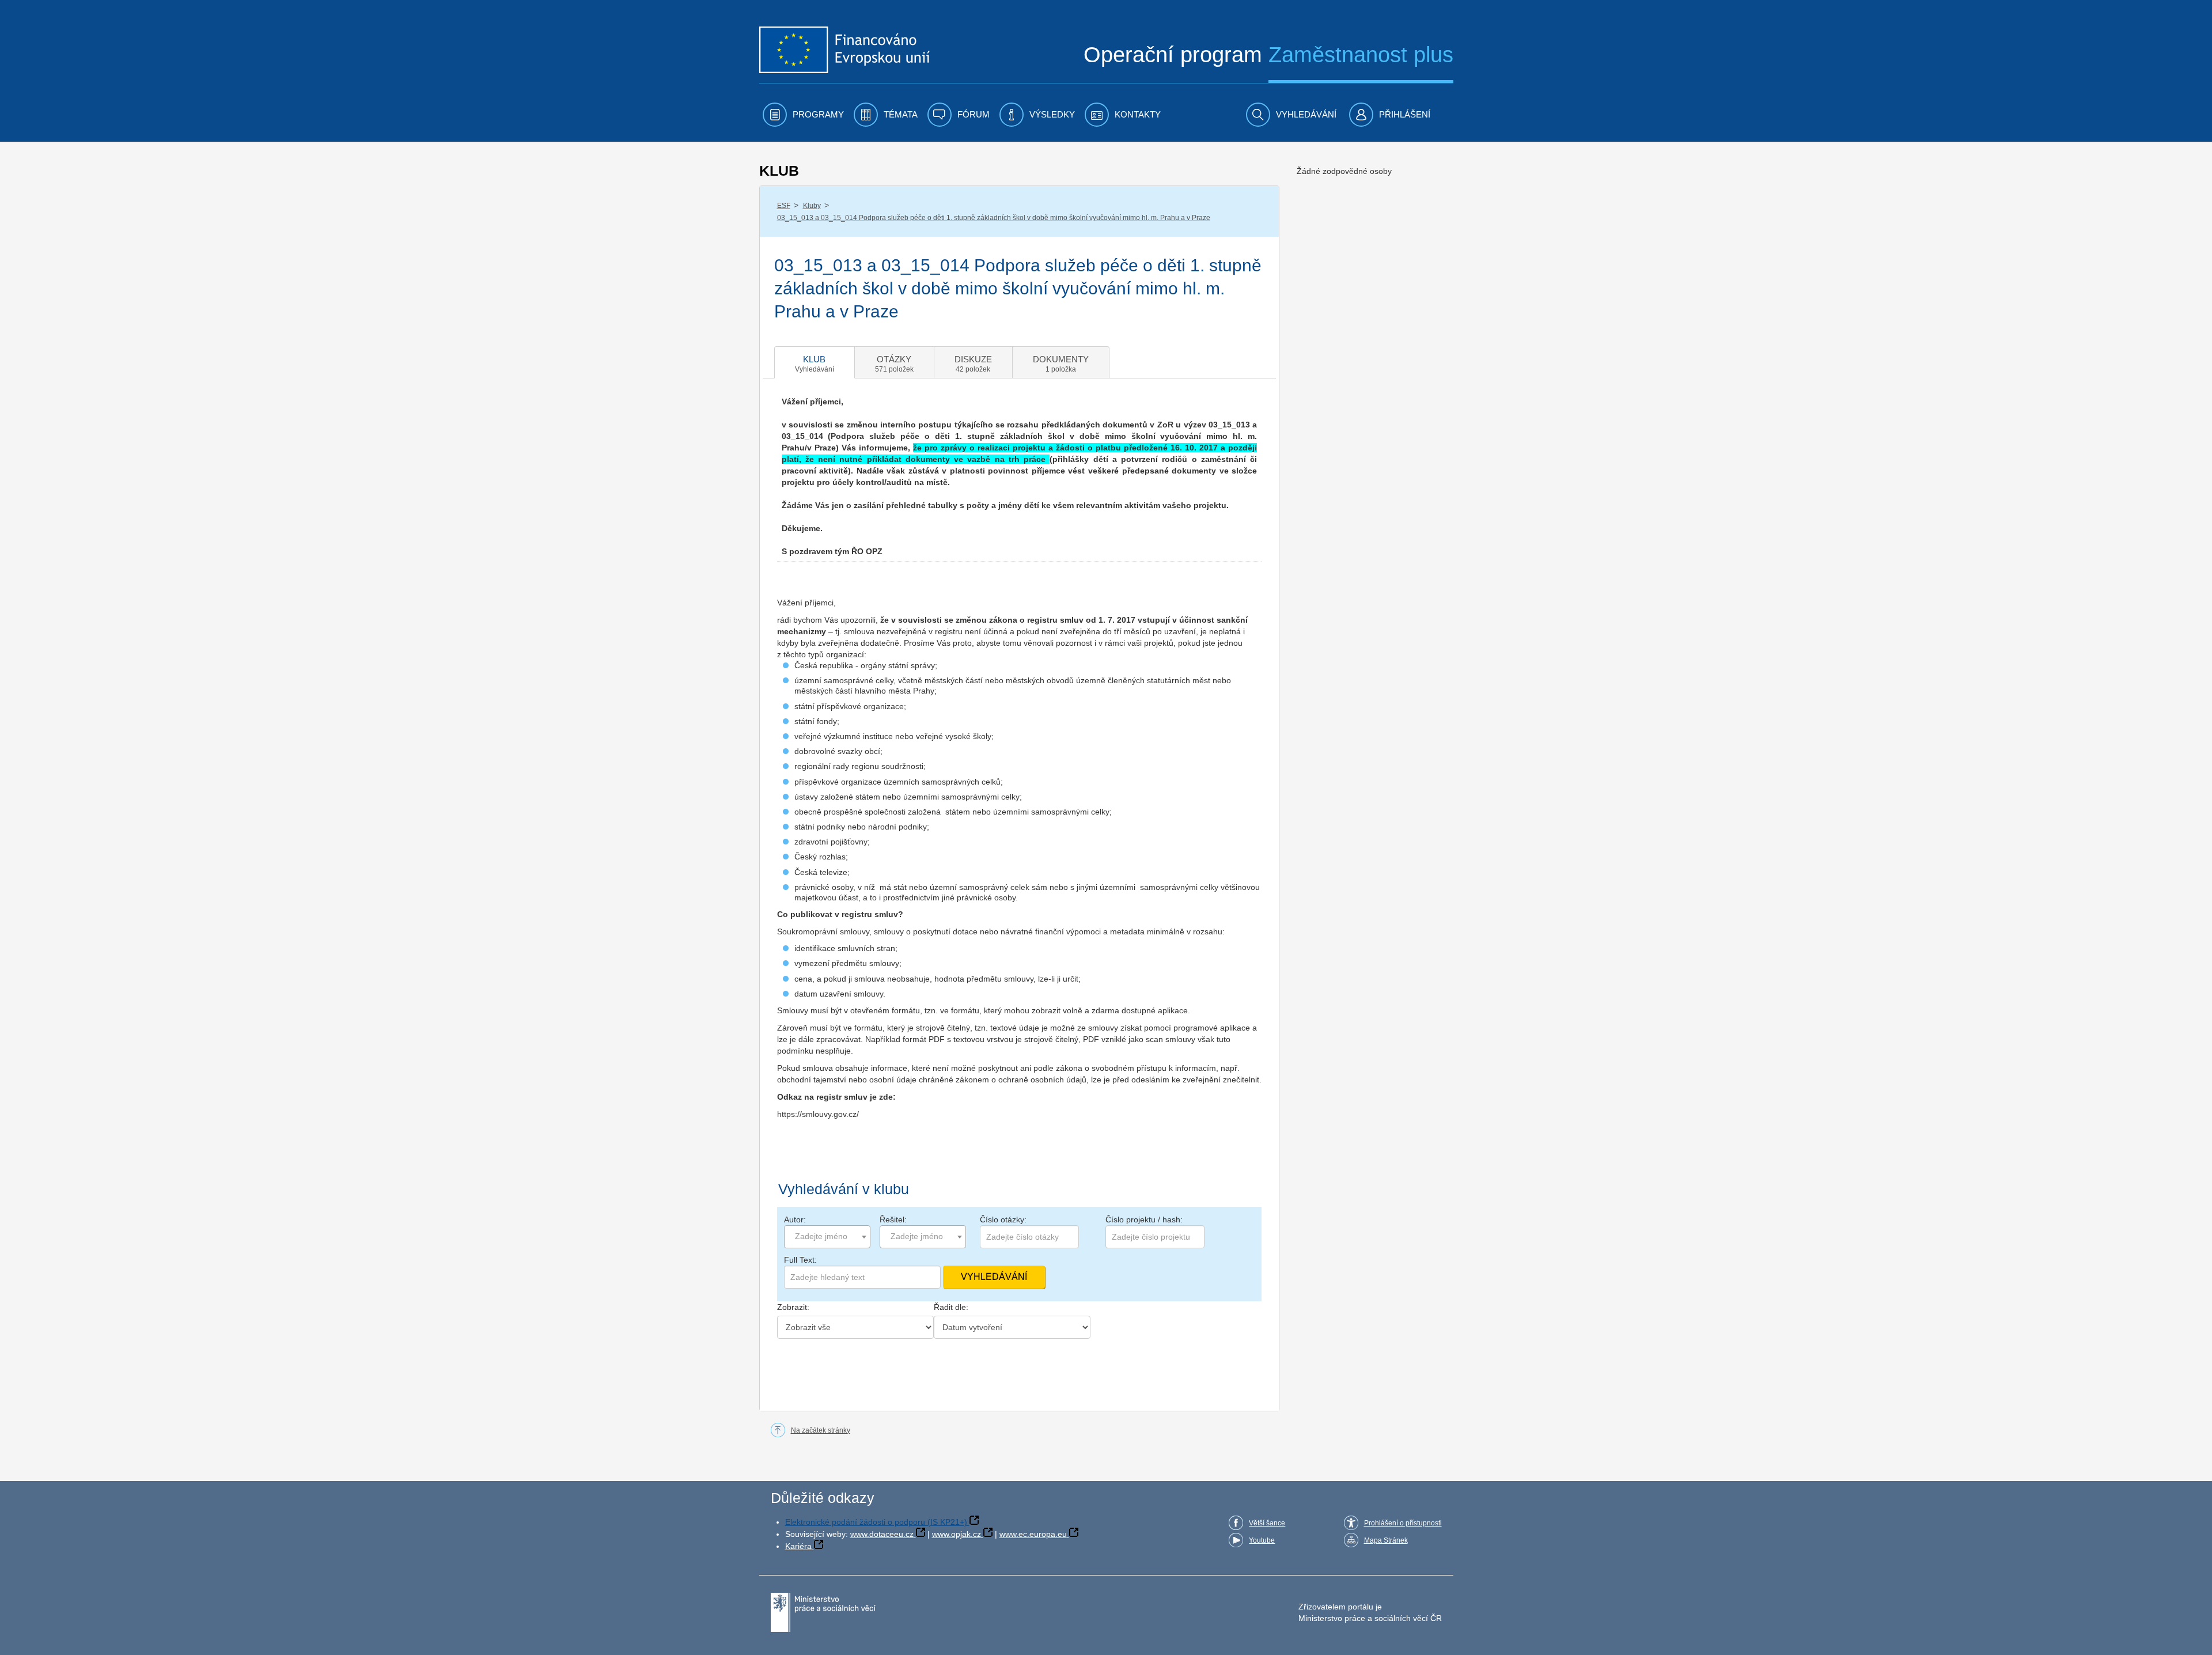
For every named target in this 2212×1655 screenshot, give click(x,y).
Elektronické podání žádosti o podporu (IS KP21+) (876, 1522)
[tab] (815, 362)
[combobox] (827, 1237)
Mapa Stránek (1386, 1540)
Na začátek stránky (821, 1430)
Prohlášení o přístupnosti (1403, 1523)
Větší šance (1267, 1523)
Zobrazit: (793, 1307)
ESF (784, 206)
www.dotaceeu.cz (882, 1534)
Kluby (812, 206)
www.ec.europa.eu (1033, 1534)
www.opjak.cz (957, 1534)
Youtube (1262, 1540)
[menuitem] (803, 115)
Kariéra (798, 1546)
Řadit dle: (951, 1307)
